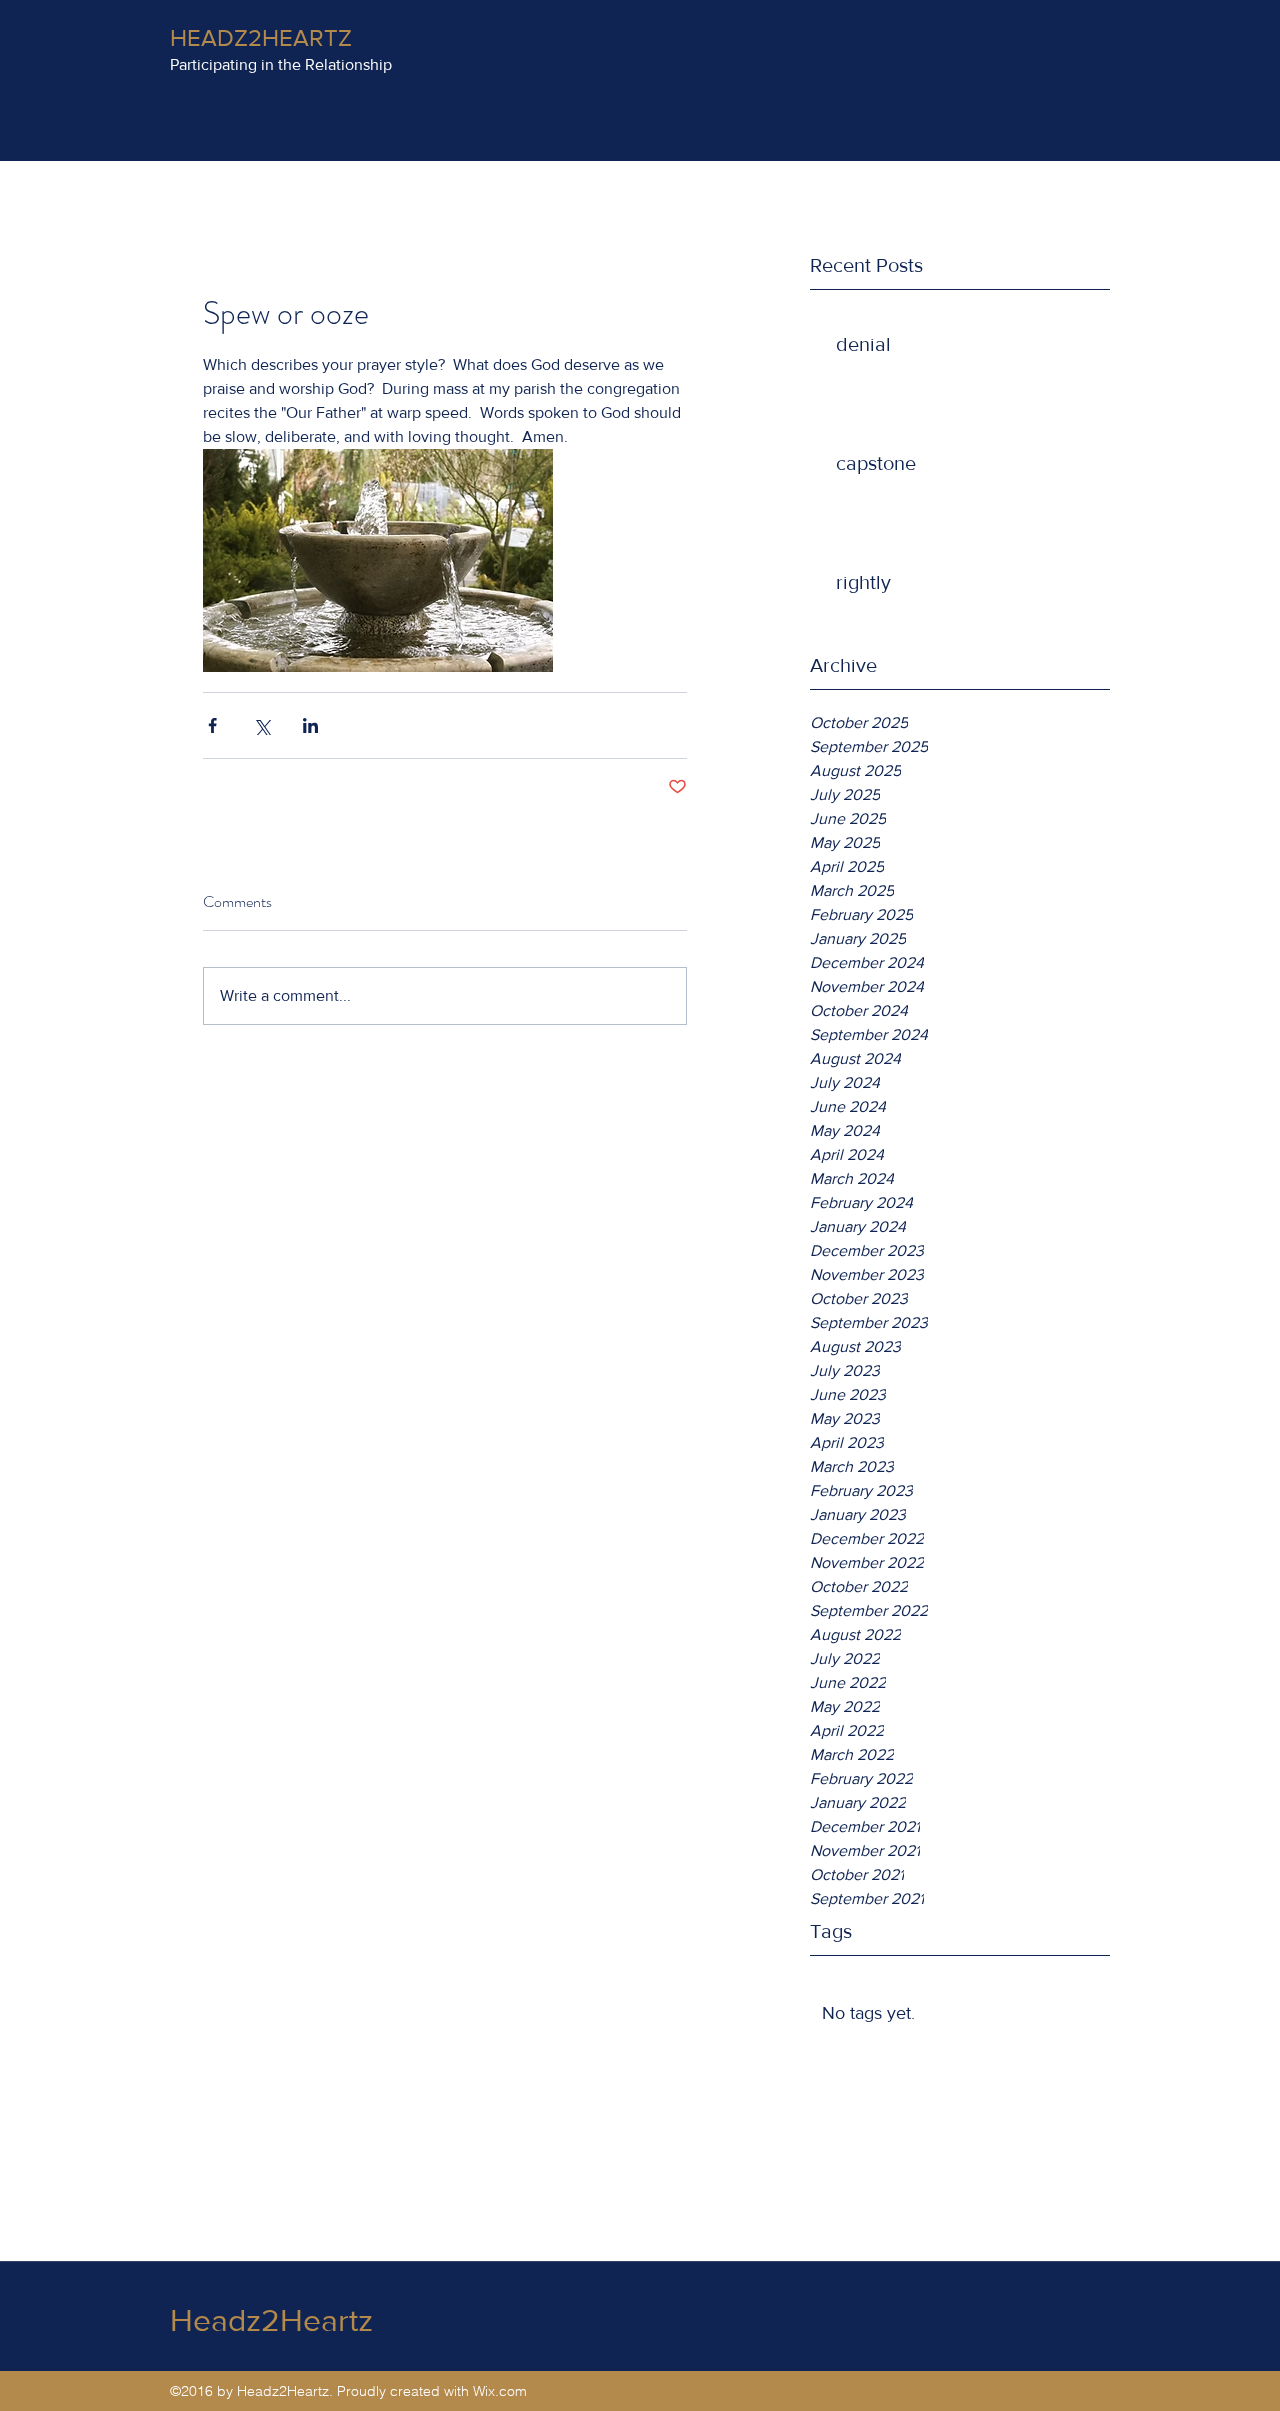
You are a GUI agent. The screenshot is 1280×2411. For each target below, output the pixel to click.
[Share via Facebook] (212, 725)
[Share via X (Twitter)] (261, 725)
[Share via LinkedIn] (310, 725)
